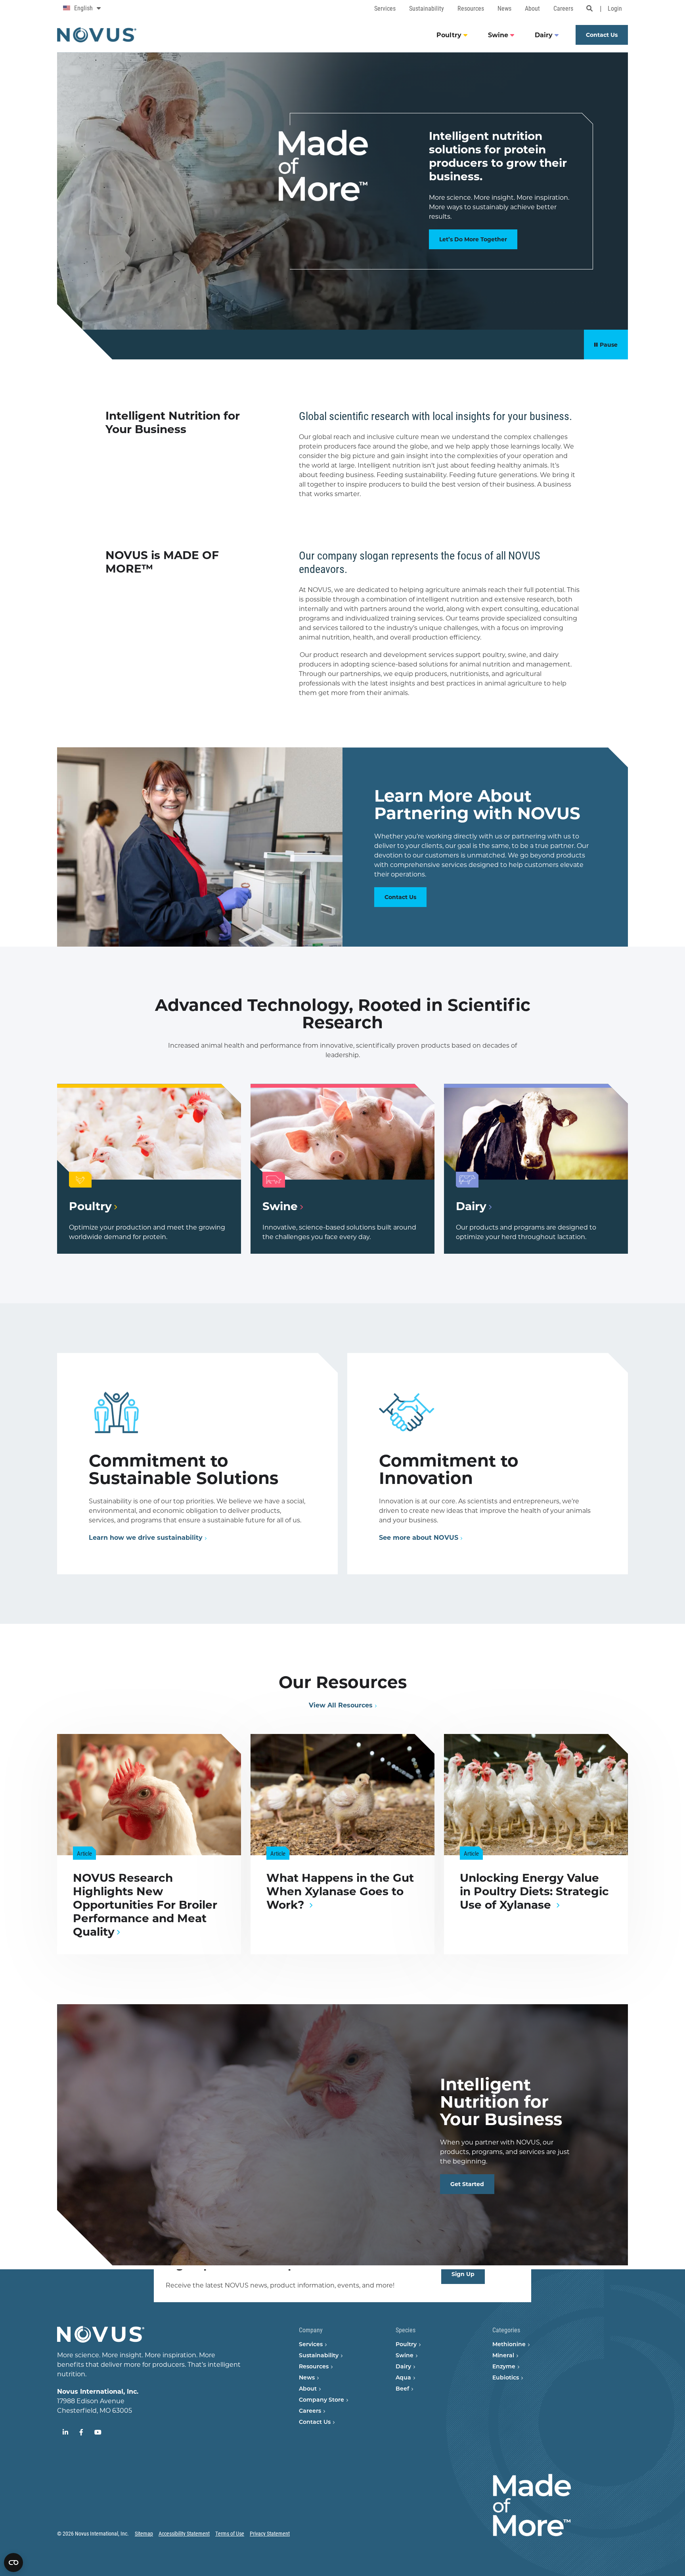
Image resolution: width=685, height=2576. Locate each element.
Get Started (467, 2184)
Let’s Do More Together (473, 239)
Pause (609, 345)
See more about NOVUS (419, 1538)
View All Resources (341, 1705)
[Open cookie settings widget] (13, 2563)
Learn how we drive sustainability (146, 1538)
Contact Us (400, 897)
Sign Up (463, 2274)
